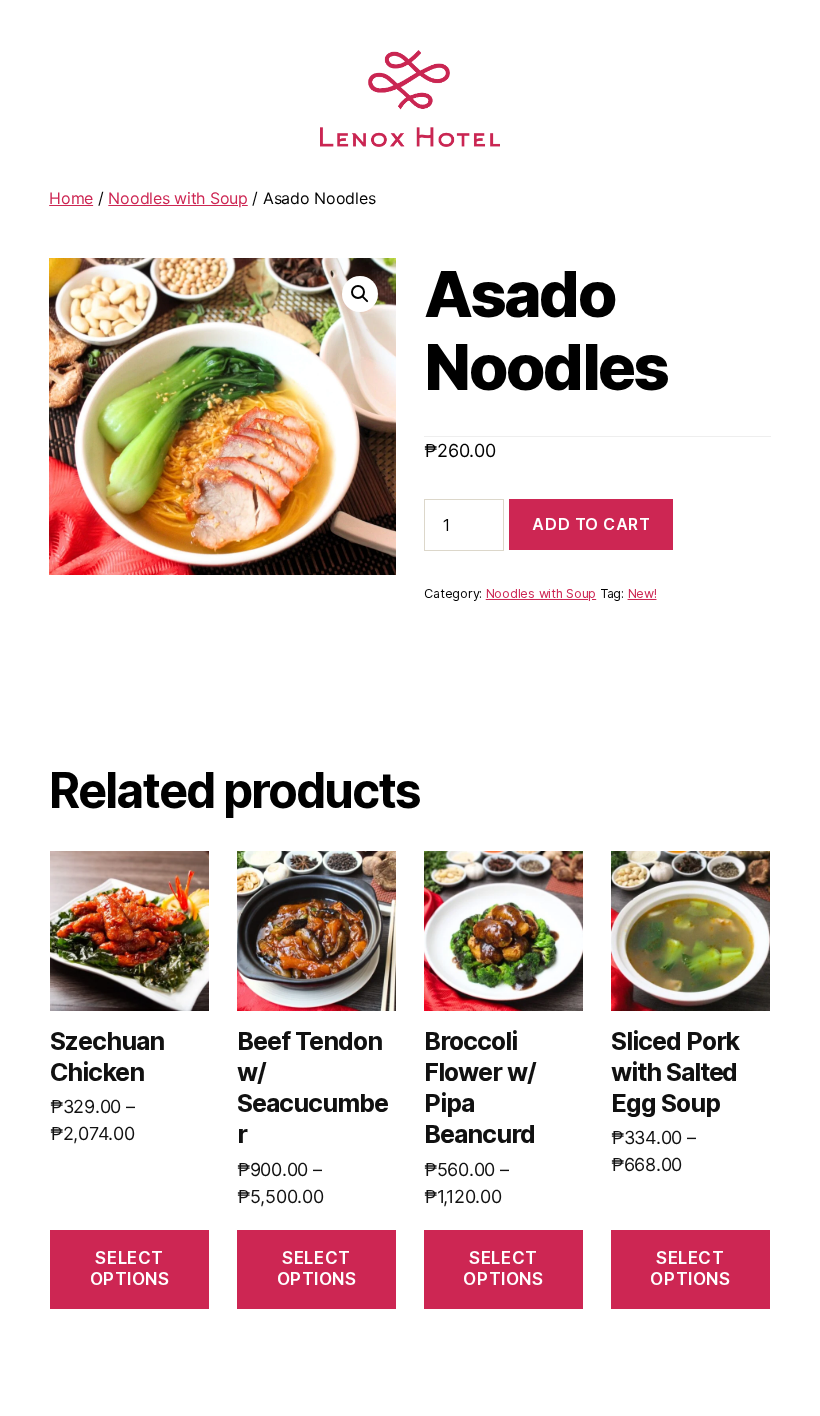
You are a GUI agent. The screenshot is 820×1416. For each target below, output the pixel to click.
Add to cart (591, 524)
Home (71, 198)
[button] (360, 294)
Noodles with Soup (177, 198)
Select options (130, 1268)
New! (642, 593)
